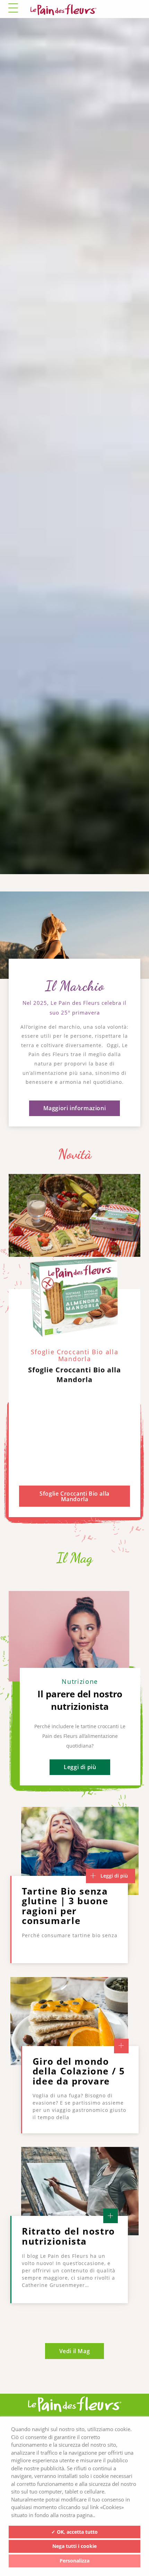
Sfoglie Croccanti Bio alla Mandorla (74, 1691)
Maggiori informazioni (75, 1303)
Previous (108, 909)
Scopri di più (74, 1049)
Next (129, 909)
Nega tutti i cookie (74, 2546)
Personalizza (74, 2561)
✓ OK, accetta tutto (74, 2532)
